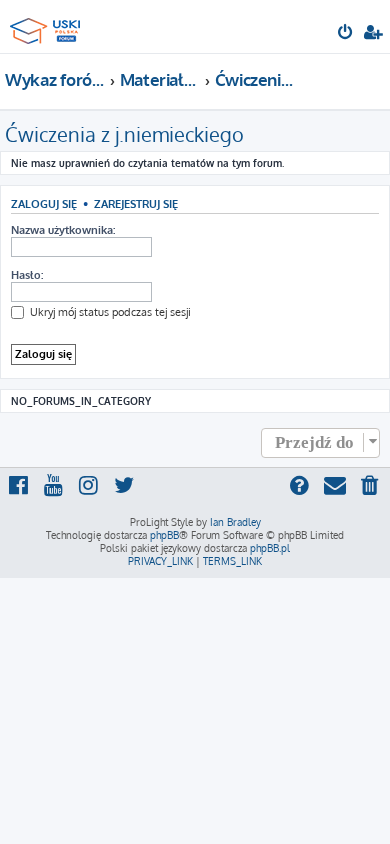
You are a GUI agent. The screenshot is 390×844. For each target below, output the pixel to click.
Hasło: (27, 275)
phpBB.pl (270, 548)
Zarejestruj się (136, 203)
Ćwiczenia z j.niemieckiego (124, 134)
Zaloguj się (44, 203)
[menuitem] (346, 34)
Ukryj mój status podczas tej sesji (109, 312)
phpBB (164, 535)
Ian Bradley (235, 522)
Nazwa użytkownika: (63, 230)
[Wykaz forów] (48, 25)
